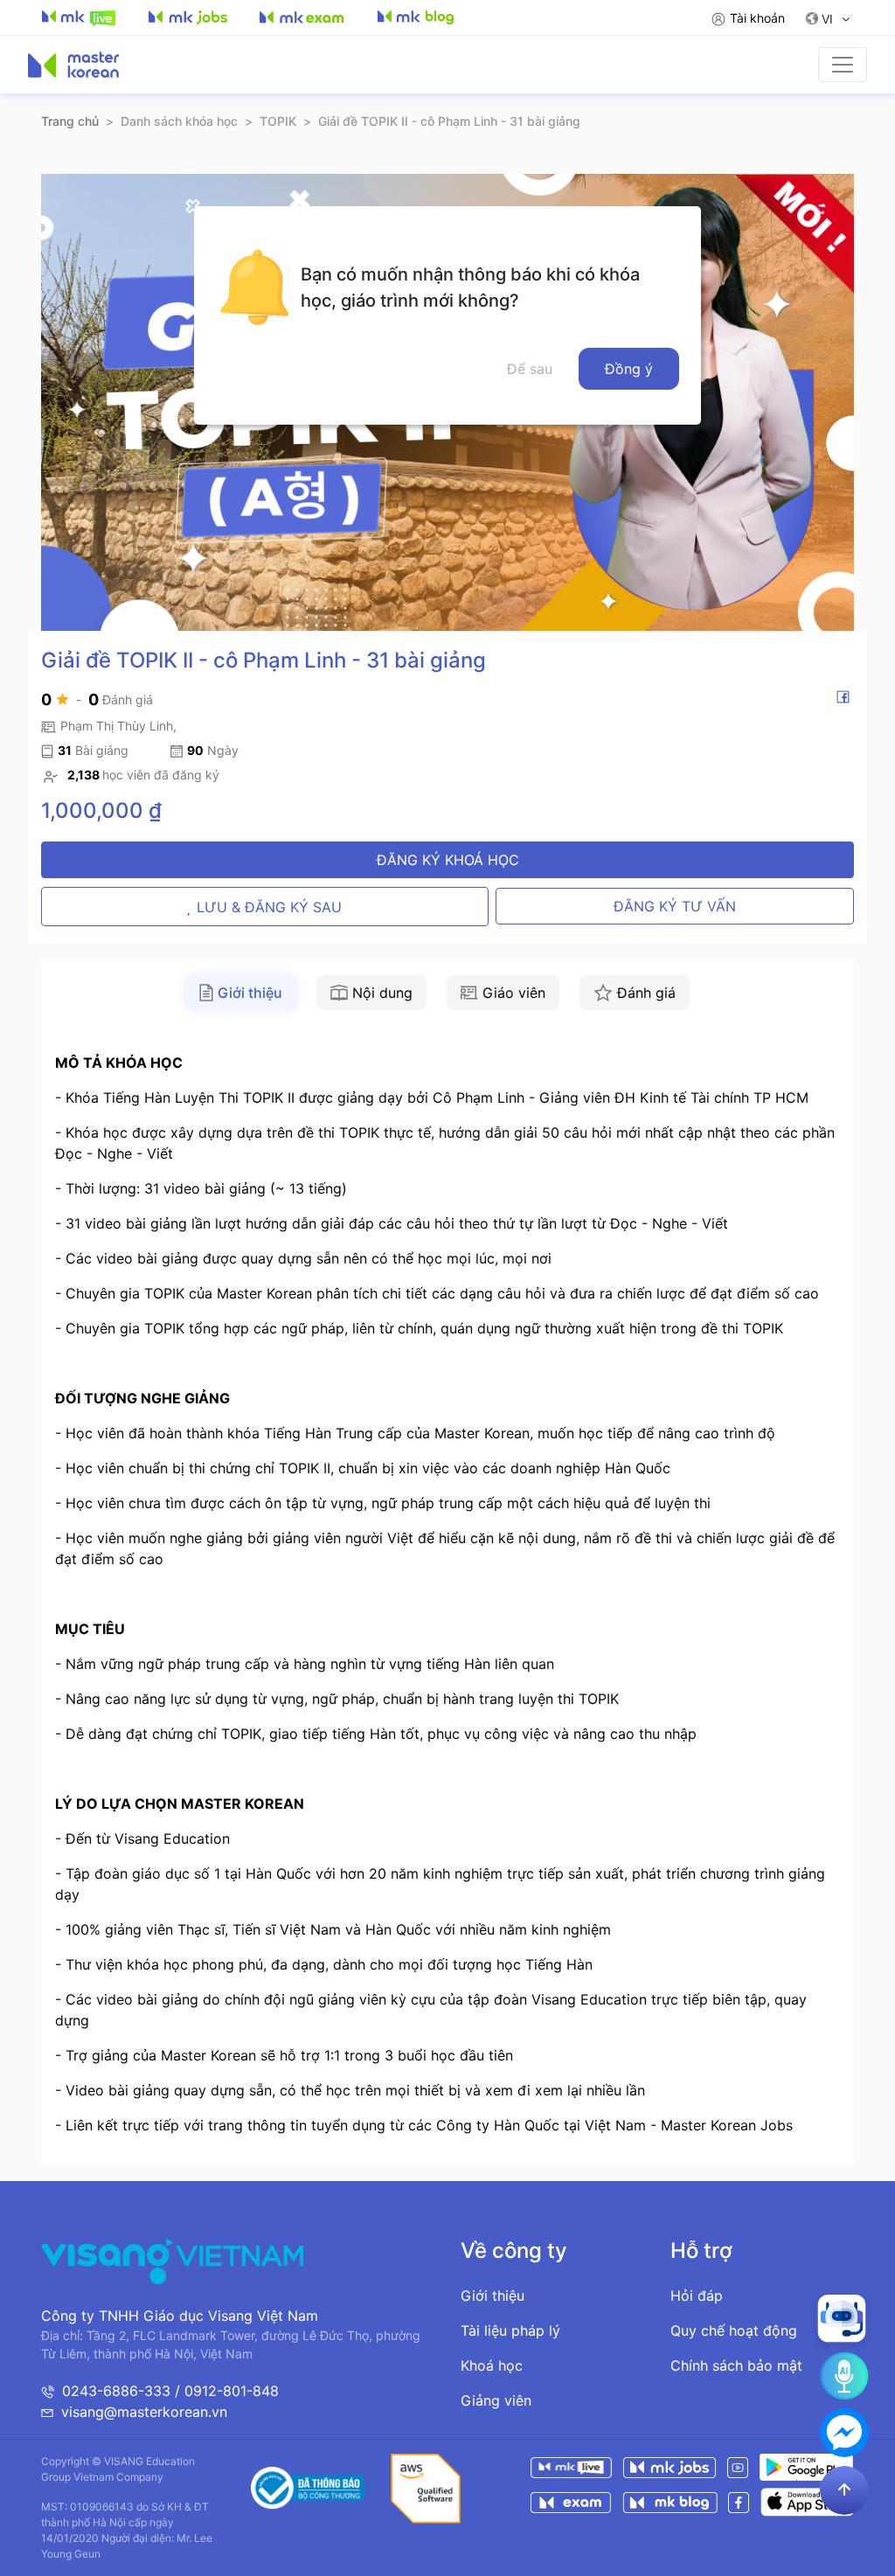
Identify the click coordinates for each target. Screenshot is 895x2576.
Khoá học (492, 2365)
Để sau (530, 369)
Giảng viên (496, 2400)
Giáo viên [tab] (514, 993)
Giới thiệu (493, 2296)
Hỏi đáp (697, 2296)
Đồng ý (629, 369)
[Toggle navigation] (843, 65)
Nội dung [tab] (382, 993)
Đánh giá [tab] (646, 993)
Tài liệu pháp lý (510, 2330)
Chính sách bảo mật (736, 2365)
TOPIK (278, 121)
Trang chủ (70, 121)
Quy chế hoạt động (734, 2330)
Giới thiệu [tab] (250, 993)
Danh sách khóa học (179, 121)
